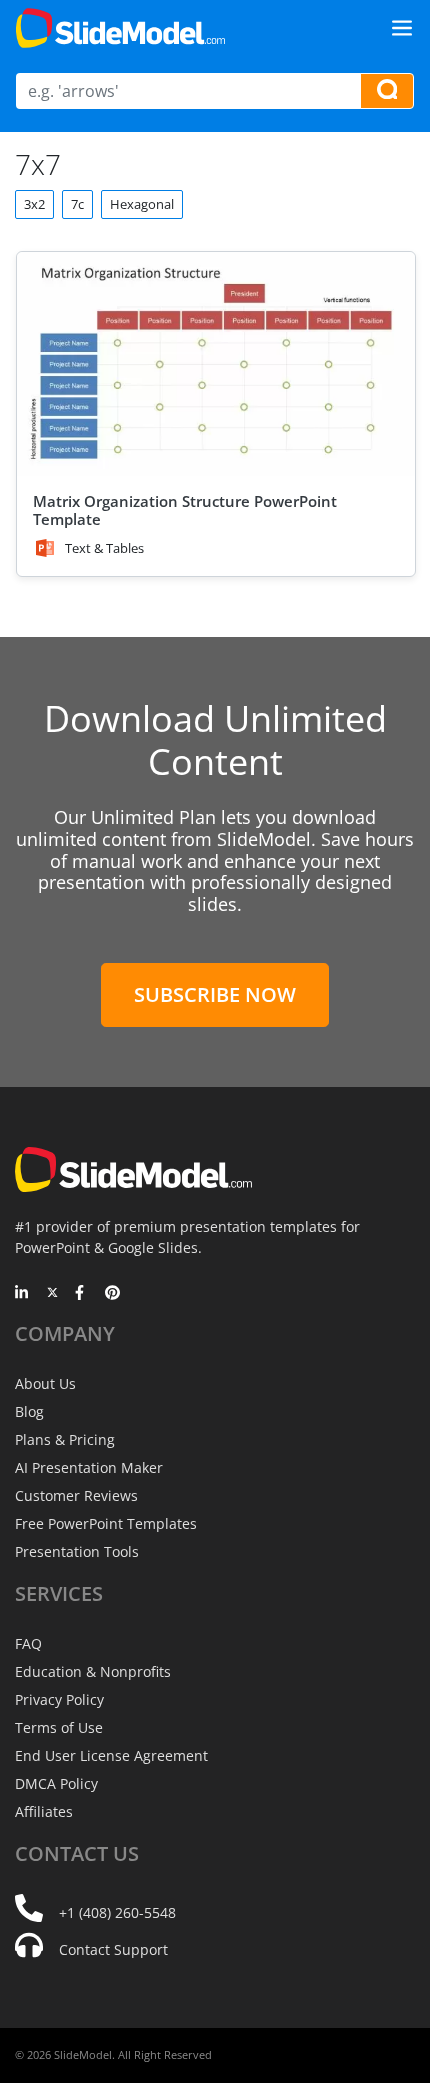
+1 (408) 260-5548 (117, 1912)
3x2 (34, 204)
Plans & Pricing (65, 1439)
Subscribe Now (215, 994)
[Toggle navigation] (402, 28)
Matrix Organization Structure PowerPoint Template (185, 510)
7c (77, 204)
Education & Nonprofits (93, 1671)
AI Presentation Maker (89, 1467)
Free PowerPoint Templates (106, 1523)
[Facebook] (82, 1294)
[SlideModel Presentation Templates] (120, 28)
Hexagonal (142, 204)
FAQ (28, 1643)
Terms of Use (59, 1727)
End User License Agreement (111, 1755)
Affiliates (44, 1811)
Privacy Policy (59, 1699)
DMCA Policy (56, 1783)
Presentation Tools (77, 1551)
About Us (45, 1383)
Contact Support (113, 1949)
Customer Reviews (76, 1495)
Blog (29, 1411)
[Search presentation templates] (387, 91)
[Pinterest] (112, 1294)
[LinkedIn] (22, 1294)
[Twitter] (52, 1294)
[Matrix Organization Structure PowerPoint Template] (216, 364)
